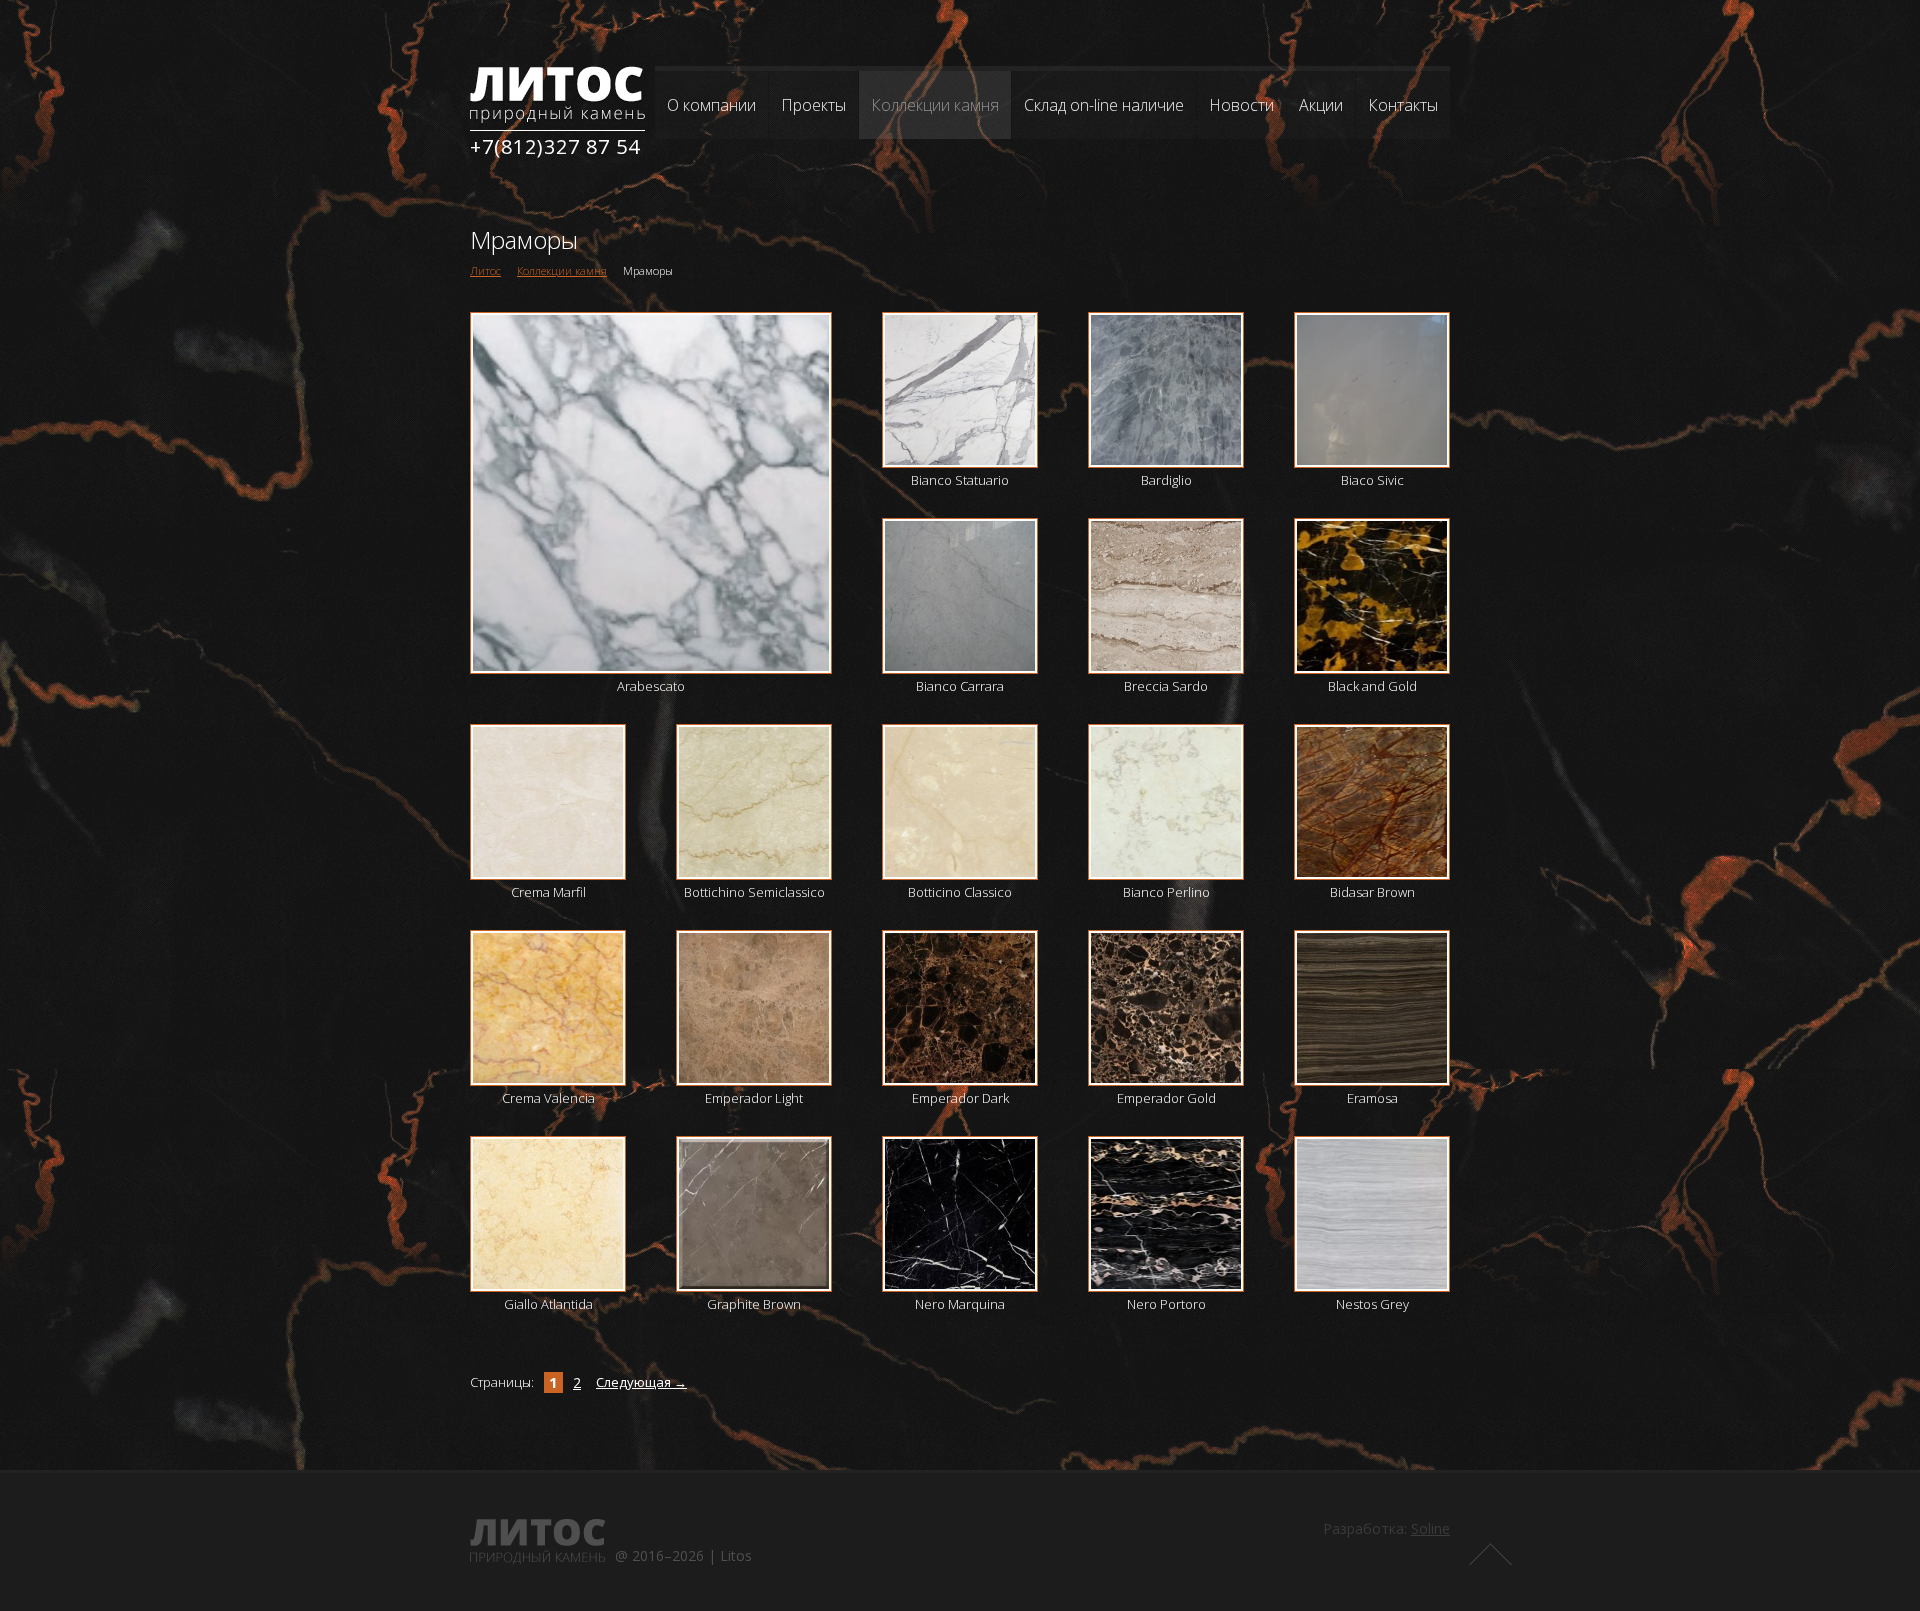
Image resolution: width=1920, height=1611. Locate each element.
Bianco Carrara (960, 686)
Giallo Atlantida (548, 1304)
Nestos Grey (1372, 1304)
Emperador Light (754, 1098)
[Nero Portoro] (1166, 1214)
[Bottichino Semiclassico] (754, 802)
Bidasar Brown (1372, 892)
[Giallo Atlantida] (548, 1214)
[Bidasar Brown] (1372, 802)
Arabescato (651, 686)
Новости (1241, 105)
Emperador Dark (960, 1098)
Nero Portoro (1166, 1304)
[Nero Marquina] (960, 1214)
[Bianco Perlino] (1166, 802)
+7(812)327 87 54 (555, 146)
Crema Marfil (548, 892)
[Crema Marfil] (548, 802)
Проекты (813, 105)
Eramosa (1372, 1098)
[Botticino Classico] (960, 802)
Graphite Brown (754, 1304)
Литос (485, 270)
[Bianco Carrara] (960, 596)
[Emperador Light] (754, 1008)
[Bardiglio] (1166, 390)
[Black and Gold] (1372, 596)
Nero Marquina (960, 1304)
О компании (711, 105)
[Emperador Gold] (1166, 1008)
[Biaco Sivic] (1372, 390)
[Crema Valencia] (548, 1008)
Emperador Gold (1166, 1098)
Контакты (1403, 105)
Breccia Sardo (1166, 686)
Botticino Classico (960, 892)
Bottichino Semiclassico (754, 892)
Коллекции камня (935, 105)
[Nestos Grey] (1372, 1214)
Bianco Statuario (960, 480)
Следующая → (641, 1382)
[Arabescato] (651, 493)
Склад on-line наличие (1104, 105)
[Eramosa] (1372, 1008)
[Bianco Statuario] (960, 390)
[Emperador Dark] (960, 1008)
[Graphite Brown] (754, 1214)
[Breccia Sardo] (1166, 596)
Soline (1430, 1528)
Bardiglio (1166, 480)
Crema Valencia (548, 1098)
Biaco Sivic (1372, 480)
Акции (1321, 105)
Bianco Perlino (1166, 892)
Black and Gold (1372, 686)
